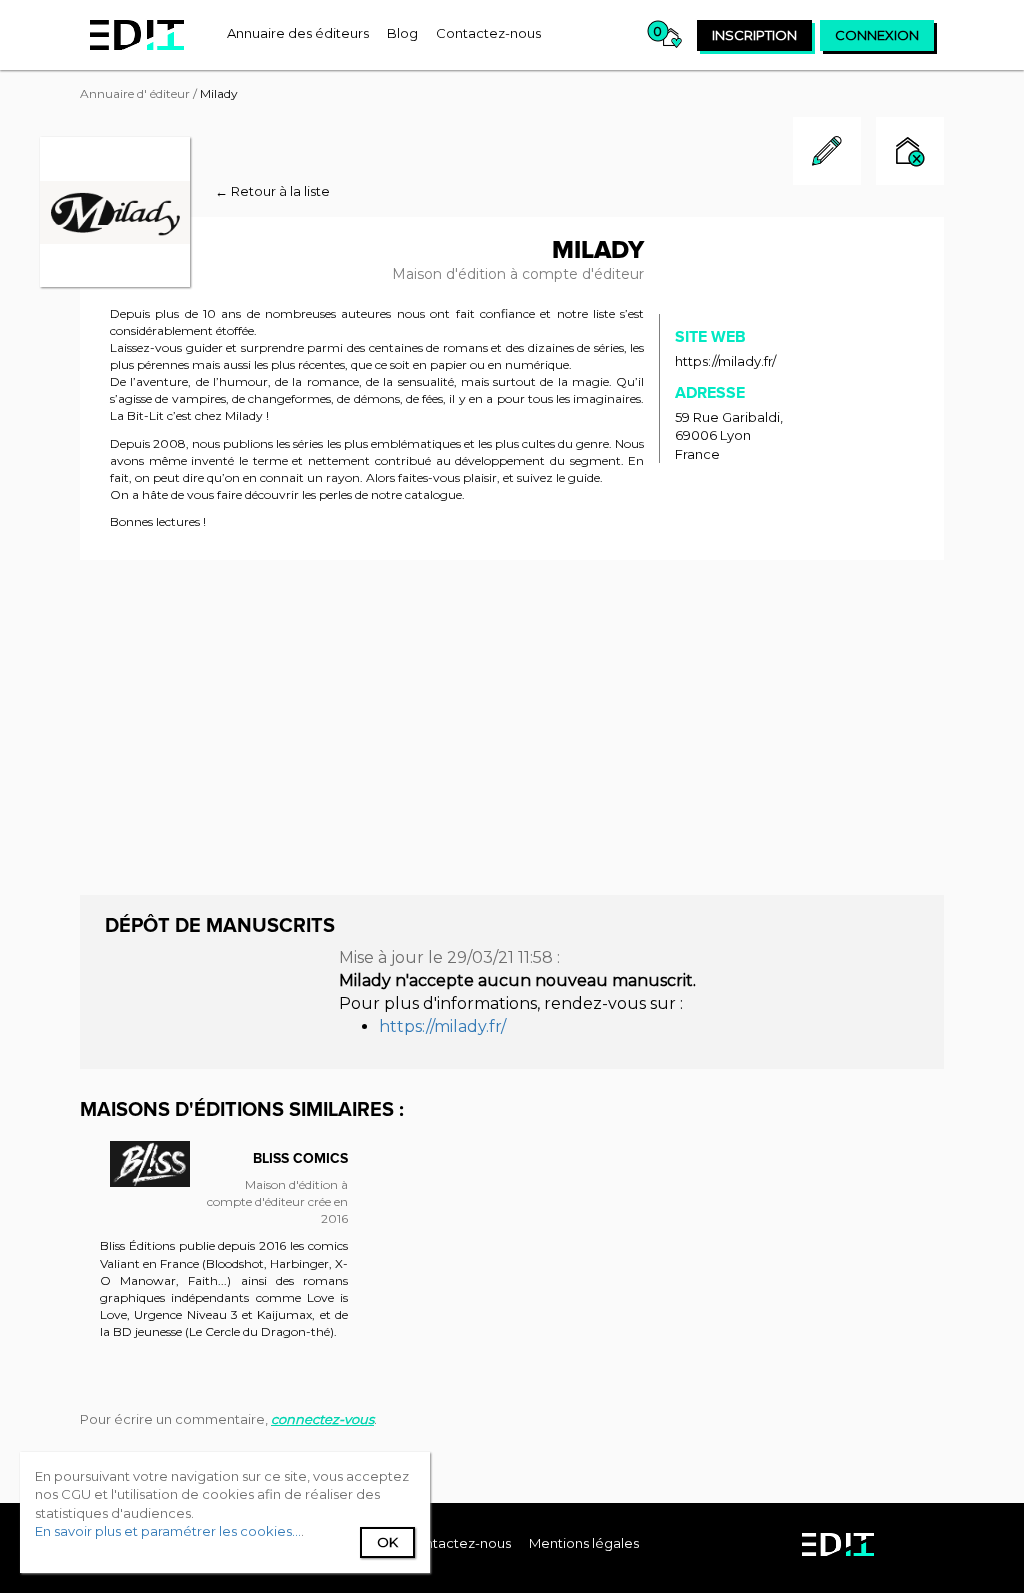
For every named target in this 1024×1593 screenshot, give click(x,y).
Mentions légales (584, 1543)
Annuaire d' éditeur (135, 93)
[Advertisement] (512, 725)
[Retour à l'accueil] (137, 35)
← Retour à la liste (272, 191)
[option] (224, 1251)
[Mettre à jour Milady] (827, 180)
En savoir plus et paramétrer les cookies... (168, 1531)
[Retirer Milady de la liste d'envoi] (910, 153)
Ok (387, 1542)
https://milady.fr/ (725, 361)
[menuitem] (298, 33)
